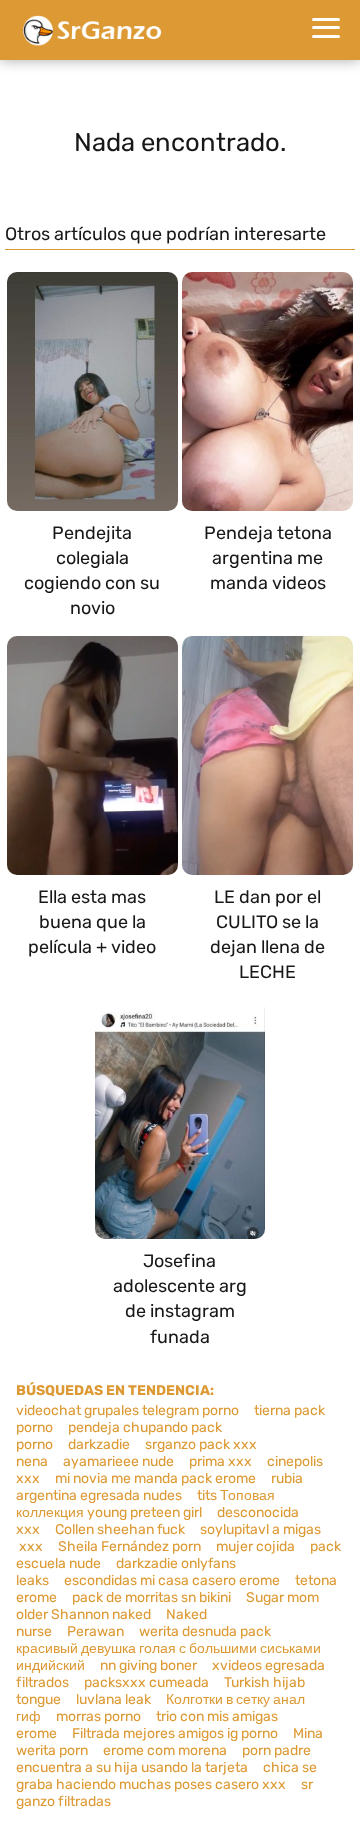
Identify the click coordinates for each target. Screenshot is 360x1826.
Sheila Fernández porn (129, 1546)
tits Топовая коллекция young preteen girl (145, 1504)
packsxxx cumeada (146, 1682)
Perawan (95, 1631)
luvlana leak (113, 1699)
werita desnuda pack (205, 1631)
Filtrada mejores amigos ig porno (175, 1733)
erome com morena (165, 1750)
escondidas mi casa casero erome (172, 1580)
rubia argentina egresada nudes (159, 1487)
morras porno (98, 1716)
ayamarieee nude (118, 1461)
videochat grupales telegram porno (127, 1410)
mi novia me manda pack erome (155, 1478)
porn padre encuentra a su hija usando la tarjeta (163, 1759)
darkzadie (99, 1444)
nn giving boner (148, 1665)
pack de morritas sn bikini (151, 1597)
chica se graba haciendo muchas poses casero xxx (166, 1776)
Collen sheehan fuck (120, 1529)
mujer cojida (255, 1546)
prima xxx (220, 1461)
